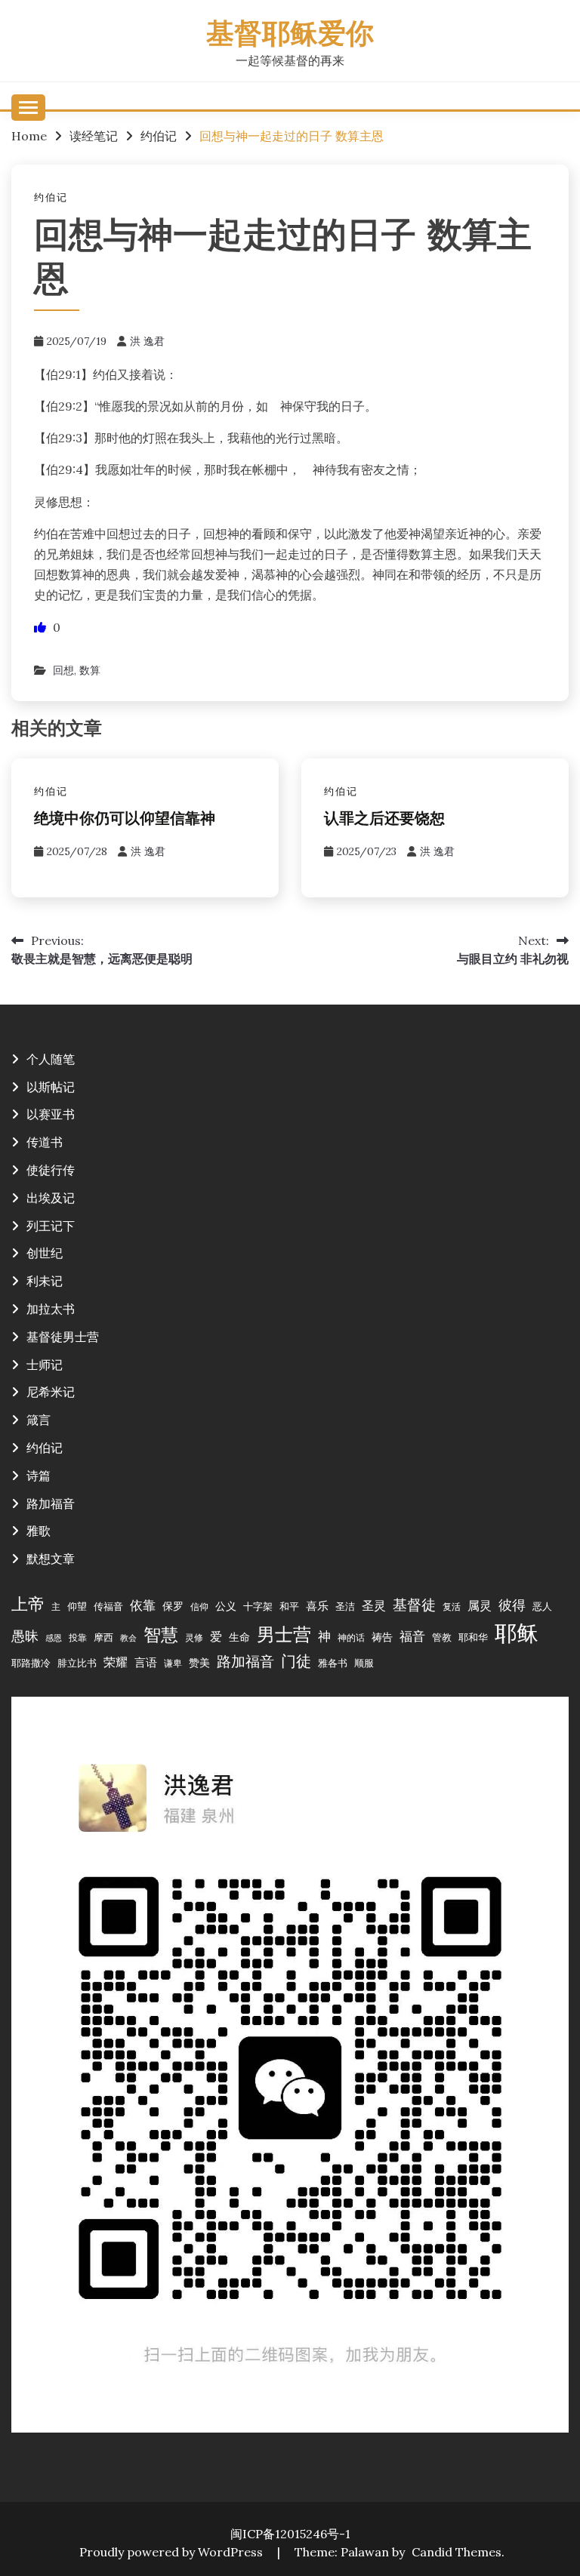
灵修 (194, 1637)
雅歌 (39, 1531)
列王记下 (51, 1226)
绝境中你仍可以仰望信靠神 (125, 820)
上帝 (28, 1604)
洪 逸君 (147, 341)
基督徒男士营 (63, 1337)
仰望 (77, 1606)
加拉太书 (51, 1309)
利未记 (45, 1281)
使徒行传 (51, 1170)
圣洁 (345, 1606)
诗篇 (39, 1476)
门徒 (296, 1661)
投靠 (78, 1637)
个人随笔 (51, 1059)
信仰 (199, 1607)
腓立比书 (77, 1663)
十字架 (258, 1606)
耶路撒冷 (31, 1663)
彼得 (512, 1605)
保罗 (173, 1606)
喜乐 (317, 1606)
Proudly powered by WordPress (173, 2552)
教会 (128, 1638)
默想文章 (51, 1559)
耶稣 (517, 1633)
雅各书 (333, 1663)
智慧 (161, 1634)
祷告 (382, 1637)
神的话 (351, 1637)
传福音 (108, 1606)
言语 (146, 1662)
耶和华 (473, 1637)
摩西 (103, 1637)
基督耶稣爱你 (290, 36)
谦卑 (173, 1663)
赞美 (199, 1663)
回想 (63, 670)
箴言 (39, 1420)
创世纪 (45, 1253)
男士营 (284, 1634)
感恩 (54, 1638)
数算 (90, 670)
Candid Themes (457, 2552)
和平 (289, 1606)
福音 (412, 1636)
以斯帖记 (51, 1087)
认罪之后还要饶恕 (384, 820)
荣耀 (116, 1662)
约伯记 (51, 197)
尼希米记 (51, 1392)
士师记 (45, 1365)
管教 (442, 1637)
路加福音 (51, 1503)
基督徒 (414, 1604)
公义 (226, 1606)
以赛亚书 (51, 1114)
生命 (239, 1637)
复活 (452, 1607)
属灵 (480, 1605)
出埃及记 (51, 1198)
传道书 (45, 1142)
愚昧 (25, 1636)
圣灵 (374, 1605)
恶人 (542, 1606)
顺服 (364, 1663)
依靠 (143, 1605)
